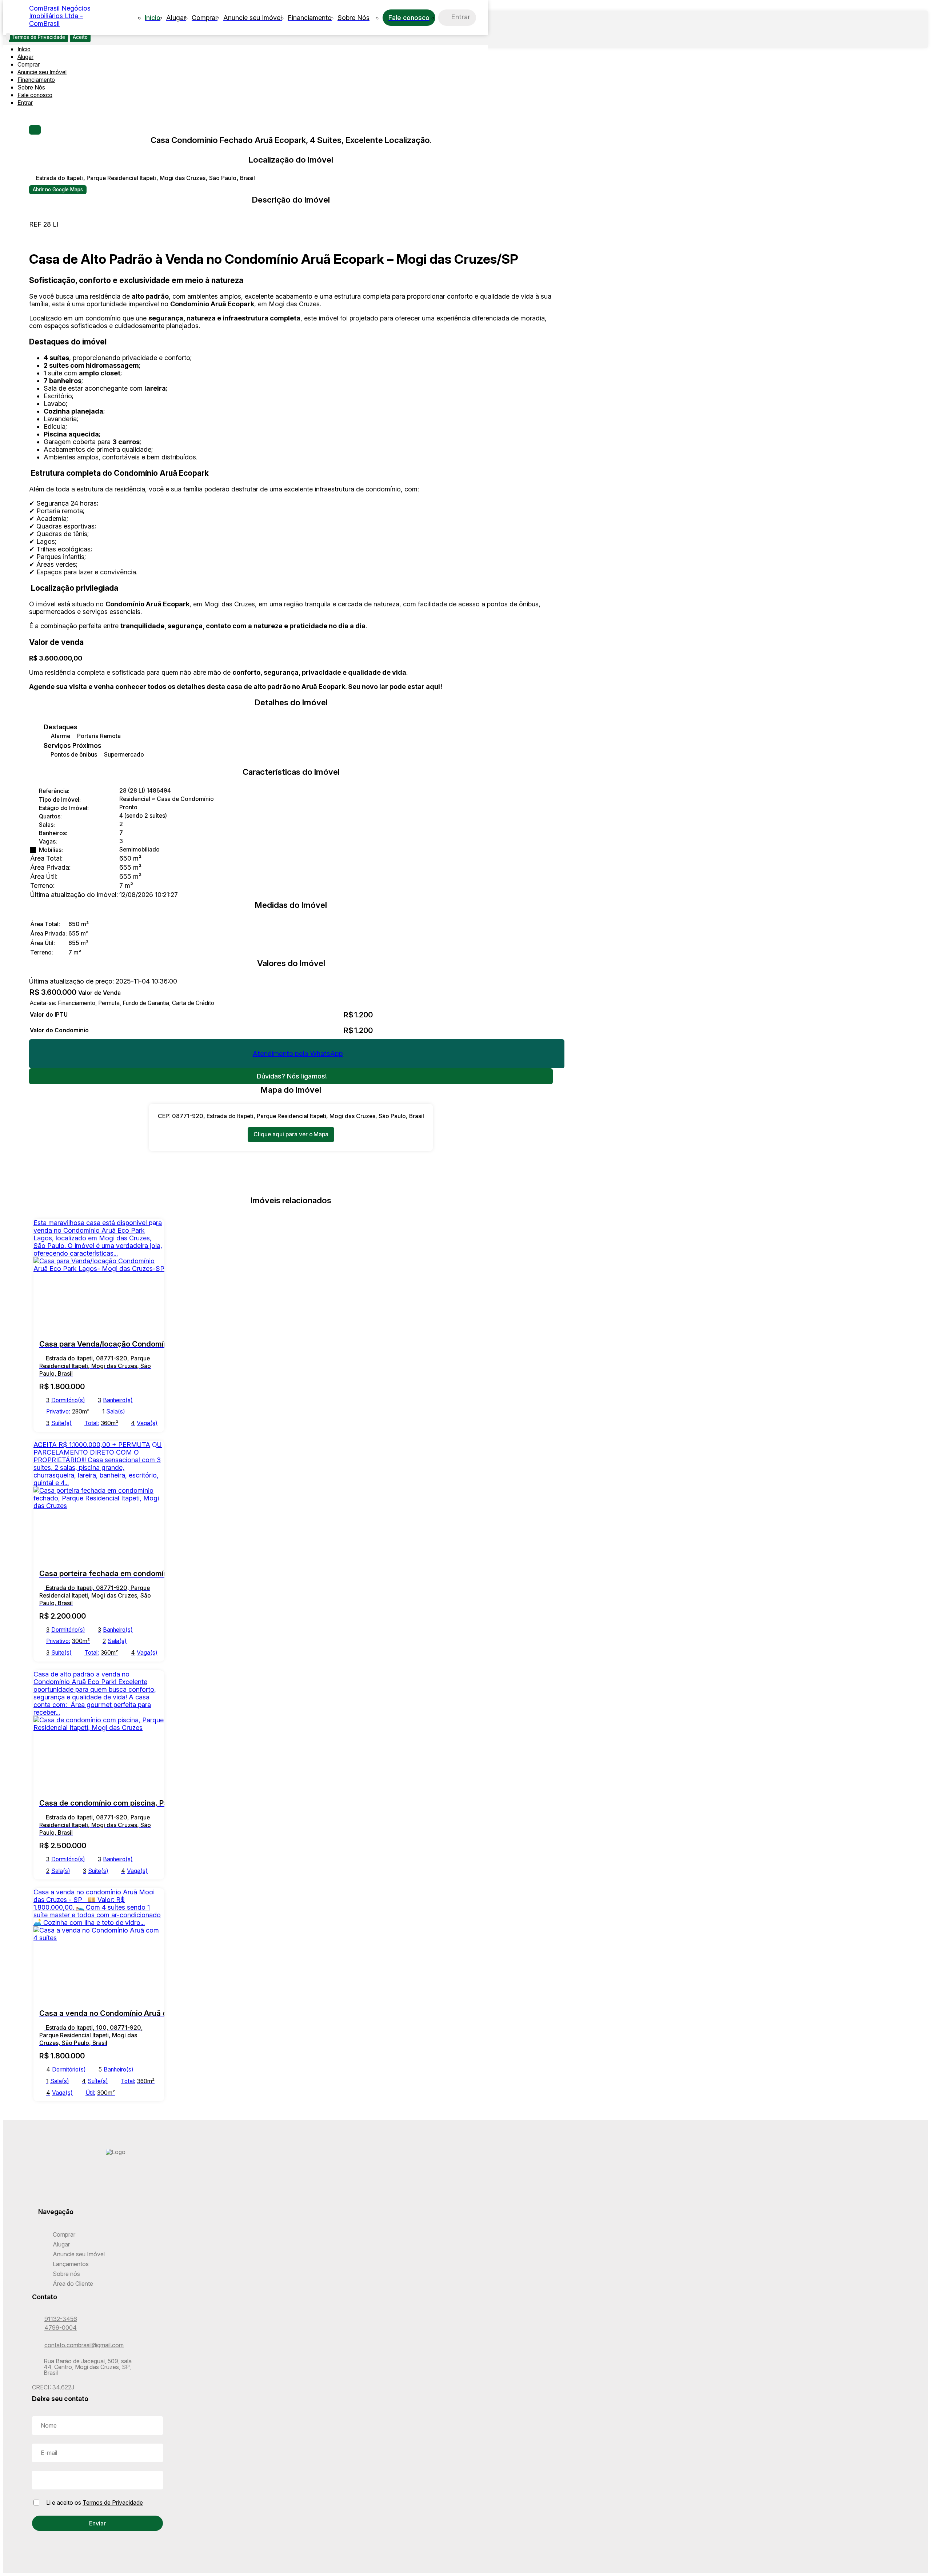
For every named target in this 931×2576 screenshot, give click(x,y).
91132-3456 (61, 2319)
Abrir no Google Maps (58, 190)
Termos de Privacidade (113, 2503)
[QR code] (55, 2562)
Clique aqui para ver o (291, 1134)
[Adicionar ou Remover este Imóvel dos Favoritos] (153, 1230)
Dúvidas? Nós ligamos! (292, 1076)
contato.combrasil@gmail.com (84, 2345)
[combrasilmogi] (116, 2184)
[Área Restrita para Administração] (41, 2562)
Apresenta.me (56, 2552)
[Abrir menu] (8, 37)
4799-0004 (61, 2328)
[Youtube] (116, 2197)
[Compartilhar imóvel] (35, 130)
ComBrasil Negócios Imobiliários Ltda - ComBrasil (60, 16)
